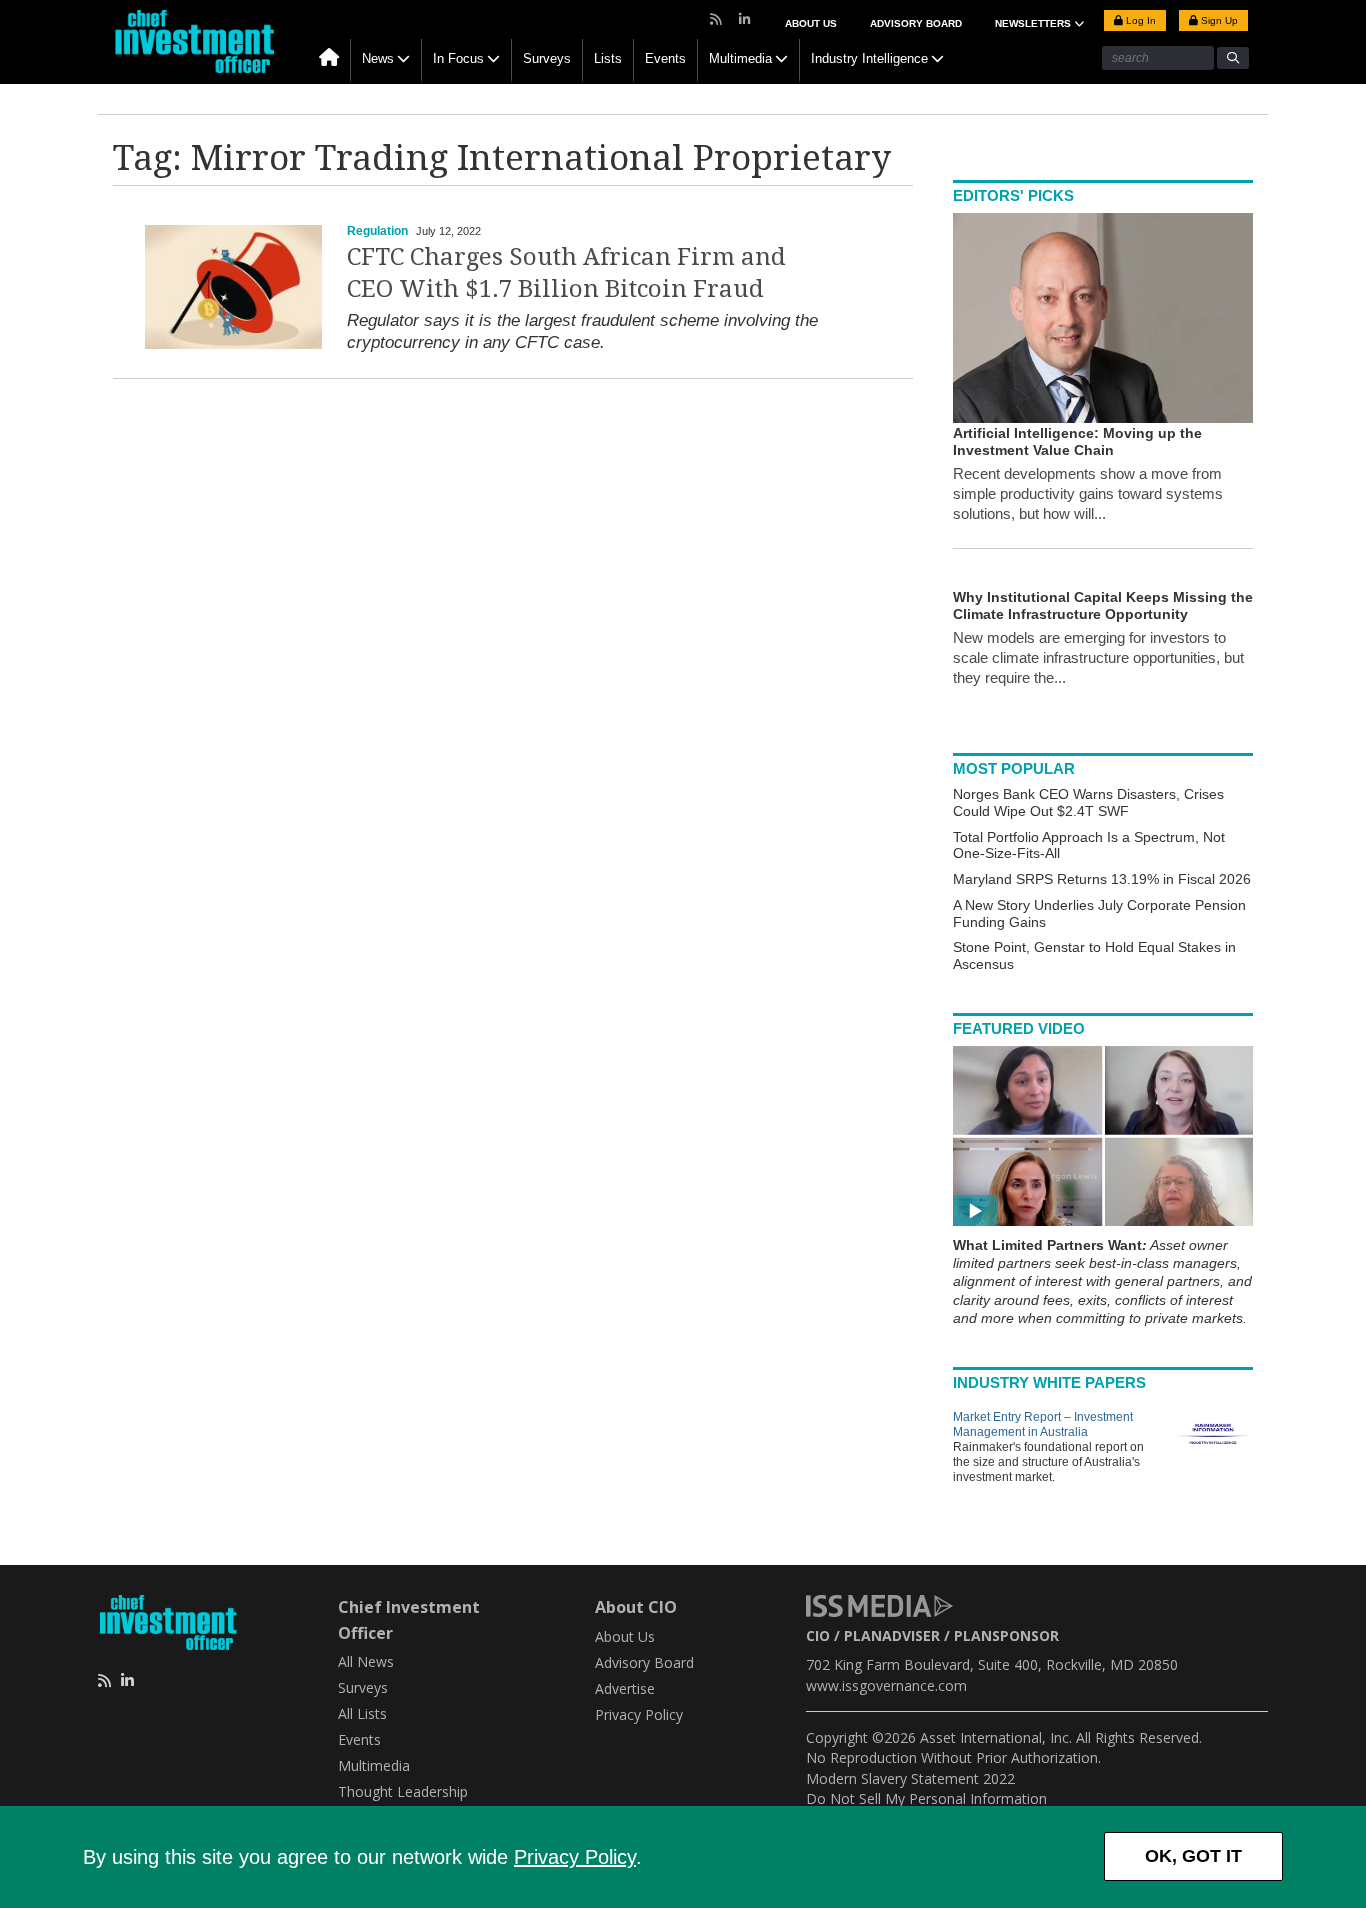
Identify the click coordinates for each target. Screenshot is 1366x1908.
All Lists (362, 1713)
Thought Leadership (403, 1791)
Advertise (625, 1688)
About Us (811, 23)
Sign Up (1218, 20)
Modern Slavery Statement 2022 (910, 1778)
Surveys (547, 58)
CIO (818, 1635)
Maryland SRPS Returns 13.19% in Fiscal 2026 (1102, 879)
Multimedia (740, 58)
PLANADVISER (892, 1635)
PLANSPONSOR (1006, 1635)
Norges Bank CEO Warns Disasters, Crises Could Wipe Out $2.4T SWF (1088, 802)
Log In (1139, 20)
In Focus (458, 58)
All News (366, 1661)
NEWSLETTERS (1034, 23)
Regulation (377, 231)
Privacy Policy (575, 1857)
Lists (608, 58)
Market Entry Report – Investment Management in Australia (1043, 1424)
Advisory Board (916, 23)
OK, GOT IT (1193, 1856)
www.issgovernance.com (886, 1685)
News (378, 58)
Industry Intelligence (869, 58)
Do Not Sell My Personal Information (926, 1798)
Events (665, 58)
